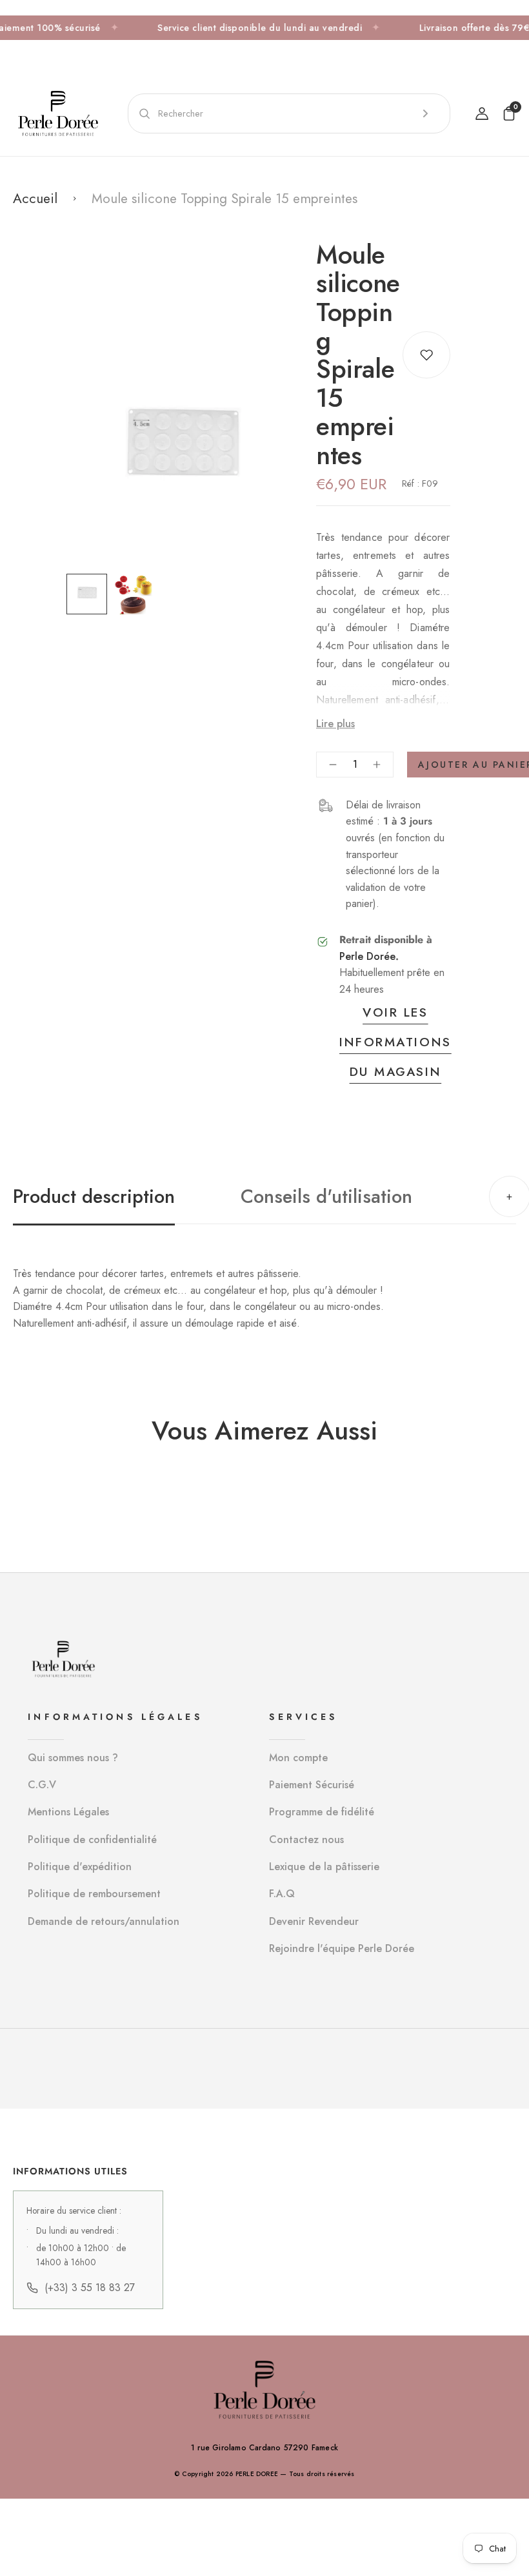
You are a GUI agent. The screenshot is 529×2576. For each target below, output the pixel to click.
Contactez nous (306, 1839)
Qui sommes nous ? (73, 1758)
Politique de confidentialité (92, 1839)
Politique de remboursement (94, 1894)
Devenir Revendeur (314, 1921)
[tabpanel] (90, 594)
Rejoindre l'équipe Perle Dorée (342, 1948)
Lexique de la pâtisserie (324, 1867)
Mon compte (298, 1758)
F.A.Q (282, 1894)
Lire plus (335, 724)
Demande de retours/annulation (104, 1921)
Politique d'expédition (80, 1867)
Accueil (35, 199)
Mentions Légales (68, 1812)
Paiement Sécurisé (312, 1785)
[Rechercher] (425, 113)
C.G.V (42, 1785)
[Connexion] (482, 113)
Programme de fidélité (322, 1812)
